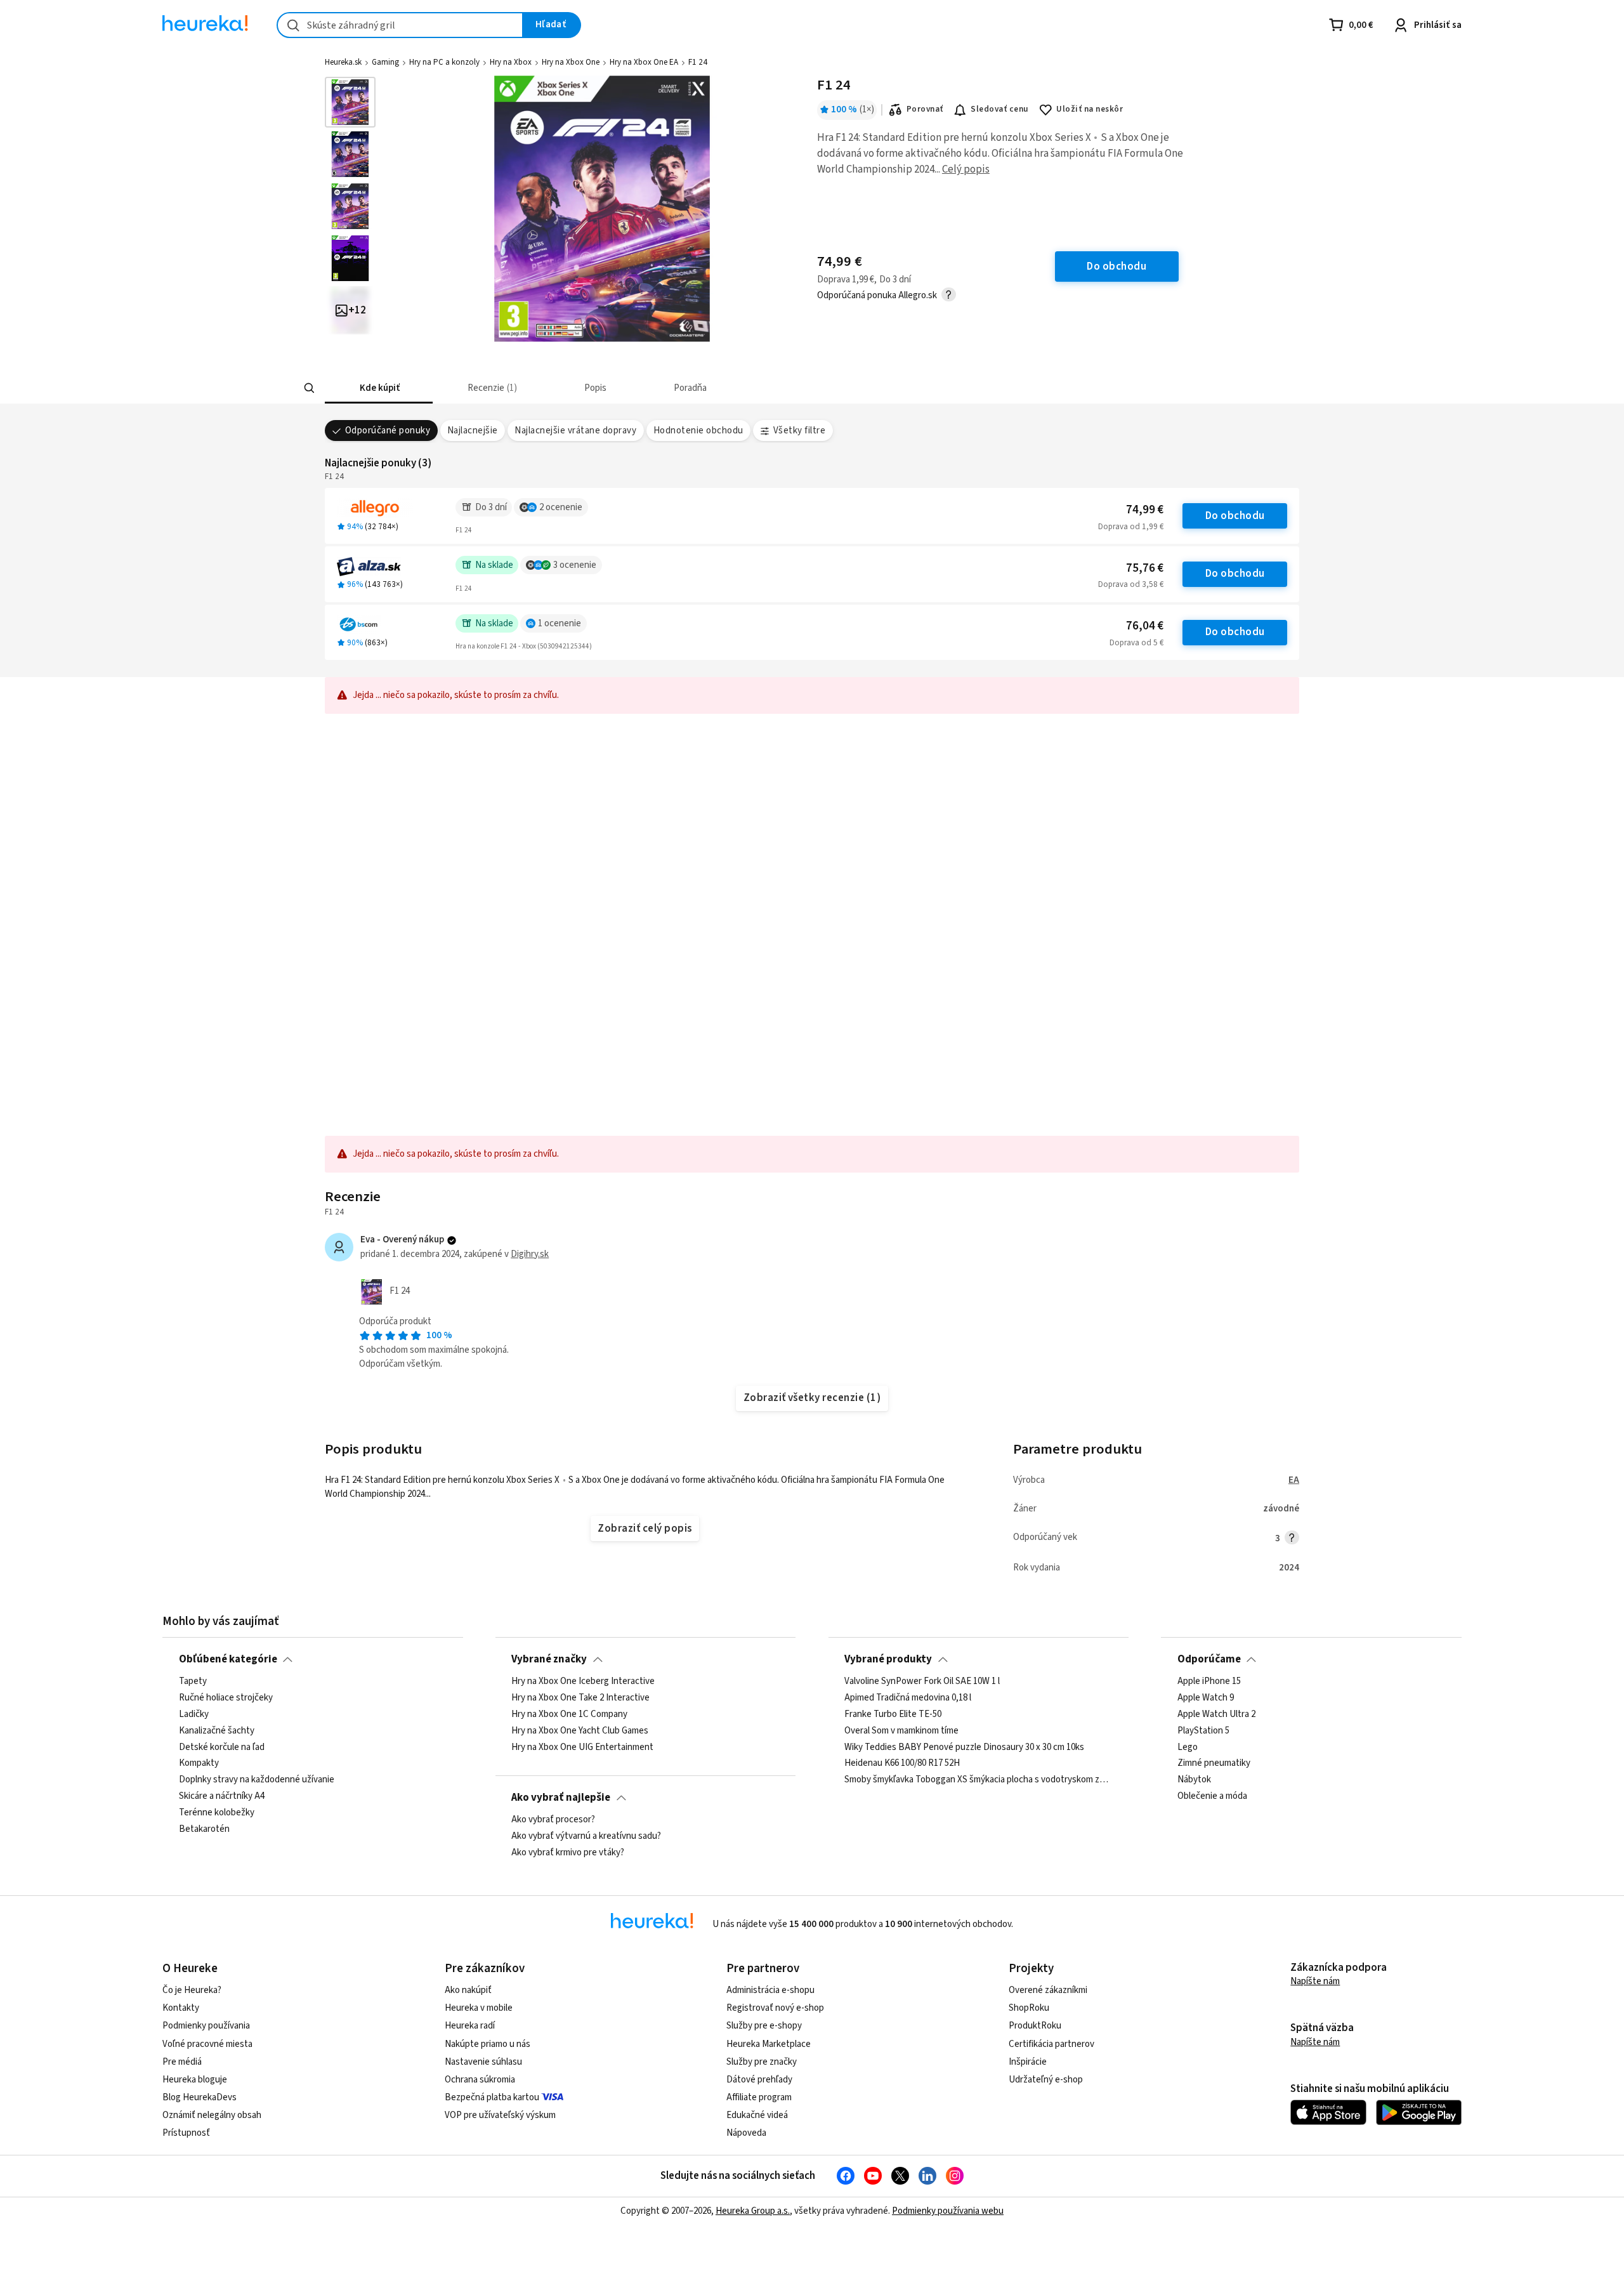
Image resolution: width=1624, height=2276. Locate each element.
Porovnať (925, 109)
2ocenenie (561, 507)
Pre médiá (182, 2062)
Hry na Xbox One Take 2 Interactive (580, 1698)
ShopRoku (1029, 2008)
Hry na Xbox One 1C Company (569, 1714)
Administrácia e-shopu (770, 1990)
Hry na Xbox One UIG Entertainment (582, 1747)
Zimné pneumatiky (1214, 1764)
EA (1294, 1480)
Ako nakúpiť (468, 1990)
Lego (1188, 1747)
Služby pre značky (762, 2062)
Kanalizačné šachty (217, 1731)
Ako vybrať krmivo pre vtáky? (568, 1853)
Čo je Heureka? (192, 1990)
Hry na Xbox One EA (644, 62)
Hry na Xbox (511, 62)
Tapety (193, 1681)
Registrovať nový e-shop (775, 2008)
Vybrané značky (549, 1659)
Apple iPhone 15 (1209, 1681)
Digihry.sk (530, 1254)
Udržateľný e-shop (1046, 2080)
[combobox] (400, 25)
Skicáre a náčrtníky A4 (222, 1796)
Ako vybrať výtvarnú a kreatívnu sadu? (586, 1836)
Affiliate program (759, 2097)
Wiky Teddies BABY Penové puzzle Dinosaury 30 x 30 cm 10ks (964, 1747)
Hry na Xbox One (571, 62)
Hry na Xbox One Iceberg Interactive (583, 1681)
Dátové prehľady (759, 2080)
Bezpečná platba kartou (492, 2097)
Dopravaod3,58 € (1131, 584)
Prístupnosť (186, 2133)
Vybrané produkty (888, 1659)
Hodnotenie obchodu (698, 431)
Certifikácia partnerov (1051, 2044)
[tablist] (769, 388)
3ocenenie (575, 565)
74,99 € (1145, 510)
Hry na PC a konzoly (444, 62)
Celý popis (966, 169)
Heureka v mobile (479, 2008)
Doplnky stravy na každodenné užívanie (257, 1780)
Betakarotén (204, 1829)
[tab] (379, 388)
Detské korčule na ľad (222, 1747)
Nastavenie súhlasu (483, 2062)
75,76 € (1145, 568)
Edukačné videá (757, 2115)
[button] (379, 388)
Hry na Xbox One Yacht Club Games (580, 1731)
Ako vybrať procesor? (553, 1820)
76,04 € (1145, 626)
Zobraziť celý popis (645, 1529)
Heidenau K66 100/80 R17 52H (902, 1764)
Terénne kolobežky (217, 1813)
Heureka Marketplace (769, 2044)
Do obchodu (1235, 516)
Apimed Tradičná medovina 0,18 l (908, 1698)
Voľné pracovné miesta (207, 2044)
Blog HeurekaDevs (200, 2097)
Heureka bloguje (195, 2080)
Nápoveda (746, 2133)
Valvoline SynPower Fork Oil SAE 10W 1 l (922, 1681)
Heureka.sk (343, 62)
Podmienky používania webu (948, 2211)
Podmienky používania (206, 2026)
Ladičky (194, 1714)
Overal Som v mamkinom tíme (901, 1731)
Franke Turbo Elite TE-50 (893, 1714)
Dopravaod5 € (1136, 643)
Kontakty (181, 2008)
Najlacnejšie (473, 431)
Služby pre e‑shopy (764, 2026)
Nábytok (1194, 1780)
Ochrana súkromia (480, 2080)
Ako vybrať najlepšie (561, 1798)
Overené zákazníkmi (1048, 1990)
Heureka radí (470, 2026)
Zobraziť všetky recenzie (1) (812, 1398)
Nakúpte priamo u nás (488, 2044)
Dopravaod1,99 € (1131, 527)
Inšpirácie (1028, 2062)
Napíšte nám (1315, 1981)
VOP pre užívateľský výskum (500, 2115)
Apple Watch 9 (1206, 1698)
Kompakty (199, 1764)
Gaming (385, 62)
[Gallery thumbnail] (350, 102)
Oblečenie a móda (1212, 1796)
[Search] (310, 388)
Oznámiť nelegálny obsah (212, 2115)
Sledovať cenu (999, 109)
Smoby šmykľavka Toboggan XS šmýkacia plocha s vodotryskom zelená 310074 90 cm (978, 1780)
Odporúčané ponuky (388, 431)
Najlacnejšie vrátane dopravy (575, 431)
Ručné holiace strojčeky (226, 1698)
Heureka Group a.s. (753, 2211)
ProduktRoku (1035, 2026)
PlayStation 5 (1203, 1731)
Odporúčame (1209, 1659)
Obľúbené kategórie (228, 1659)
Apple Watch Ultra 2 (1216, 1714)
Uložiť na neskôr (1090, 109)
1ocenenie (560, 623)
